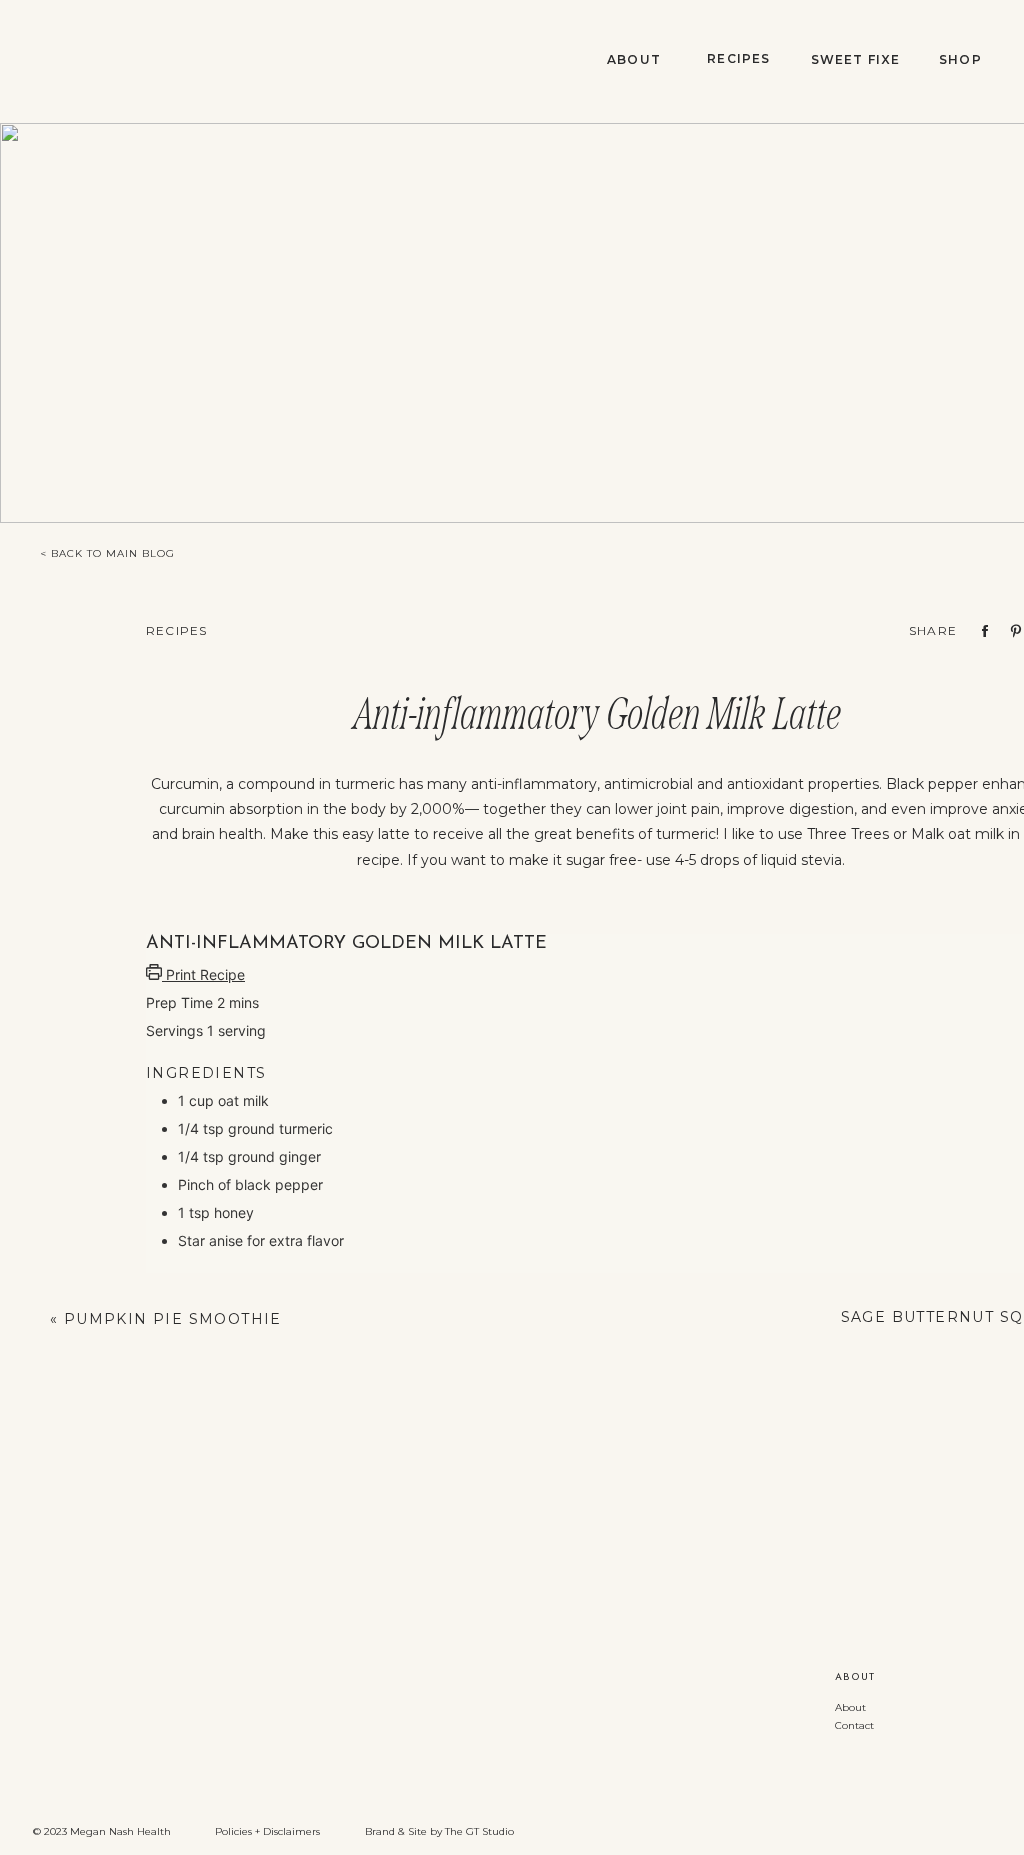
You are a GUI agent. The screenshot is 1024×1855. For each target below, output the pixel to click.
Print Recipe (203, 974)
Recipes (176, 630)
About (850, 1707)
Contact (854, 1725)
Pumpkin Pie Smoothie (173, 1319)
